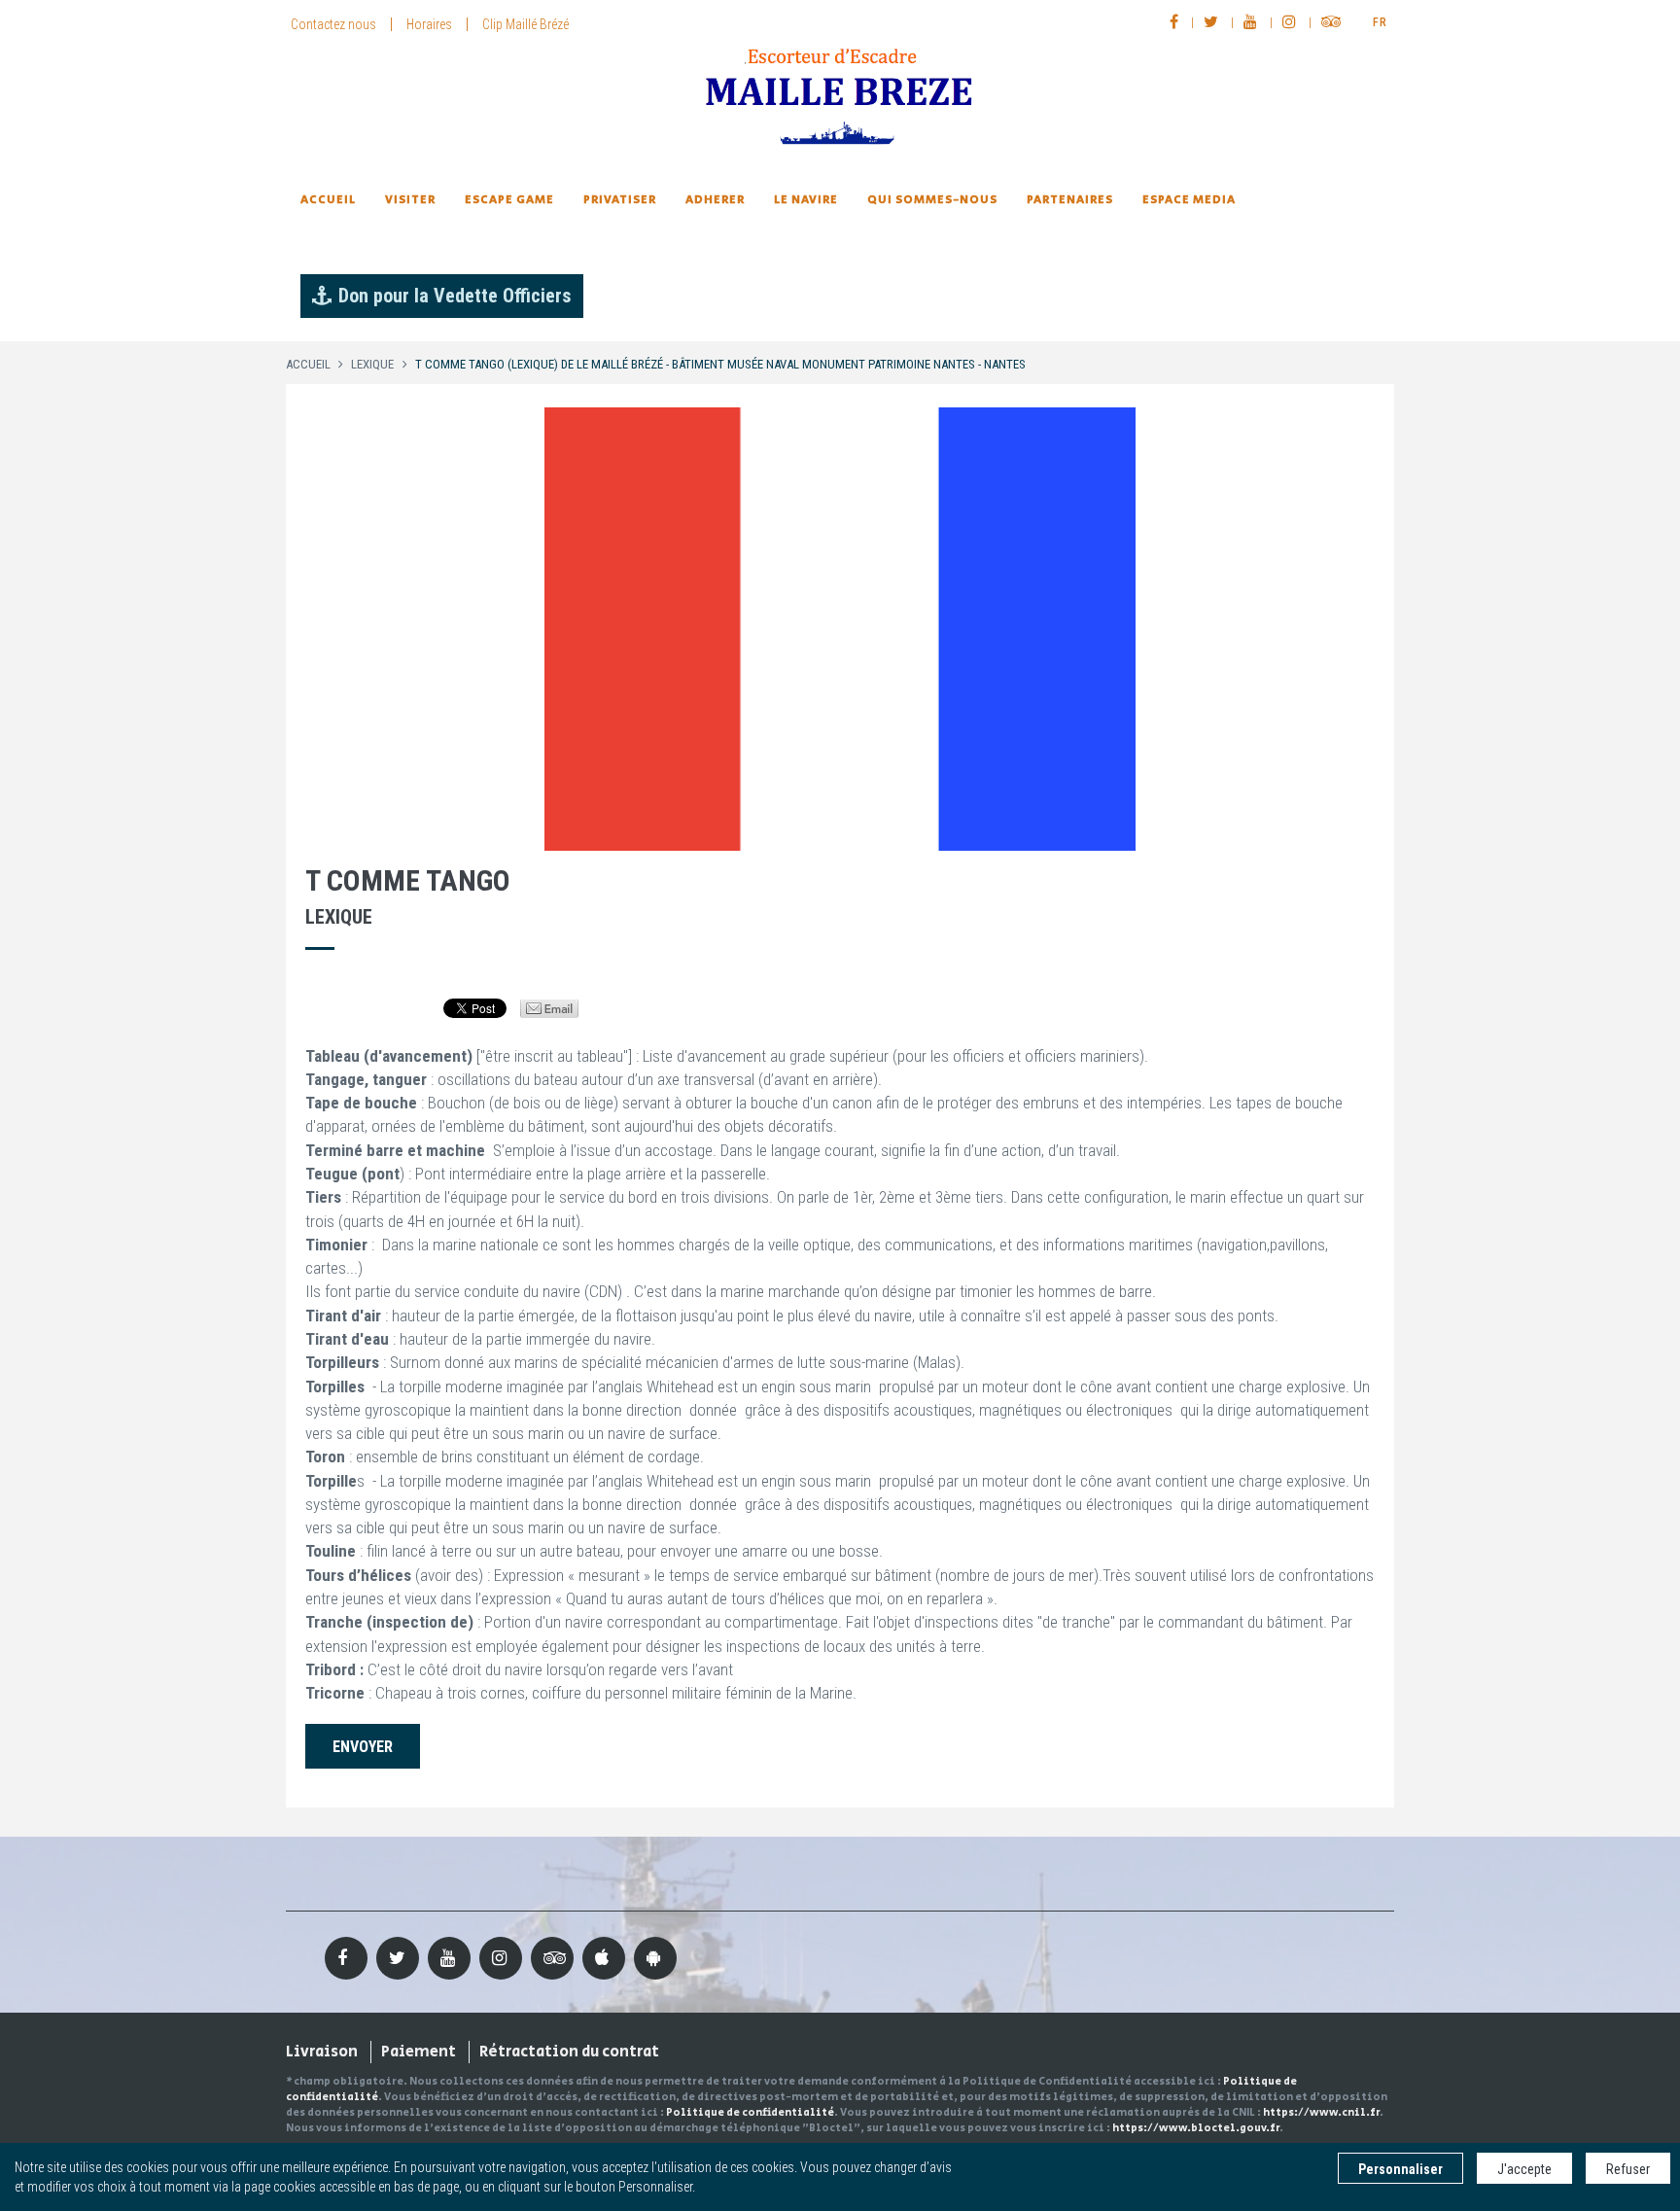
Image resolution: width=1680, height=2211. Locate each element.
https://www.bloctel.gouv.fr (1196, 2128)
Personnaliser (1400, 2169)
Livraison (322, 2052)
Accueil (328, 200)
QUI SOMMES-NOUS (932, 200)
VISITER (410, 200)
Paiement (419, 2052)
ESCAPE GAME (509, 200)
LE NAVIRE (806, 200)
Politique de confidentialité (750, 2113)
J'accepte (1524, 2169)
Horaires (429, 24)
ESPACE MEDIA (1189, 200)
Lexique (372, 364)
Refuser (1628, 2169)
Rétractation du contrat (569, 2052)
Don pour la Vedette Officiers (455, 296)
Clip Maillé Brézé (525, 24)
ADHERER (715, 200)
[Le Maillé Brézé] (840, 97)
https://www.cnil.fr (1321, 2113)
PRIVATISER (620, 200)
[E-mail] (549, 1008)
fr (1380, 22)
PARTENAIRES (1070, 200)
